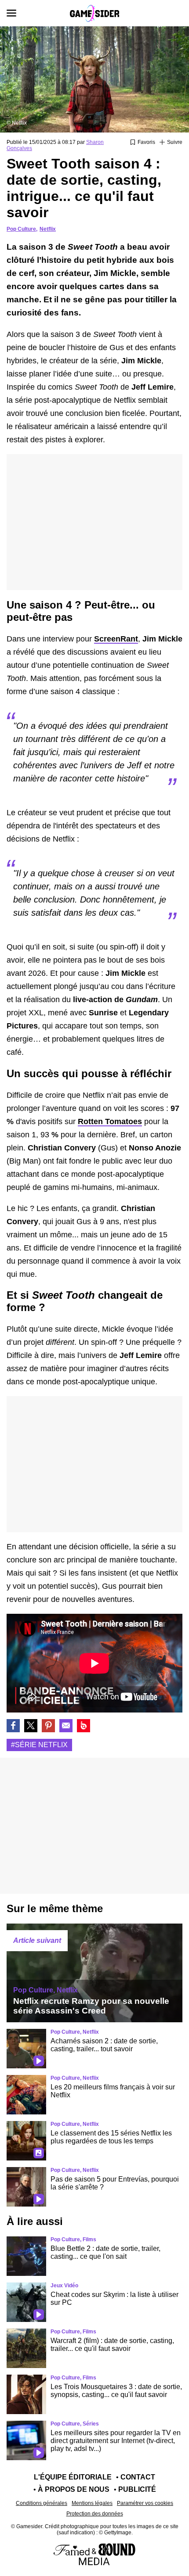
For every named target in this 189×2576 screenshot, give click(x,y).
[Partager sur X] (31, 1726)
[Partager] (48, 1726)
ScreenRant (116, 639)
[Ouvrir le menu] (11, 13)
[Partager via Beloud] (84, 1726)
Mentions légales (92, 2503)
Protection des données (95, 2514)
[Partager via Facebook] (13, 1726)
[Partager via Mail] (66, 1726)
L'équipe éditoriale (73, 2477)
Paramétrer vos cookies (145, 2503)
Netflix (48, 229)
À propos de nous (74, 2489)
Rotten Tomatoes (110, 1121)
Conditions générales (42, 2503)
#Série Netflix (39, 1745)
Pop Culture (21, 229)
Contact (138, 2477)
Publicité (137, 2489)
